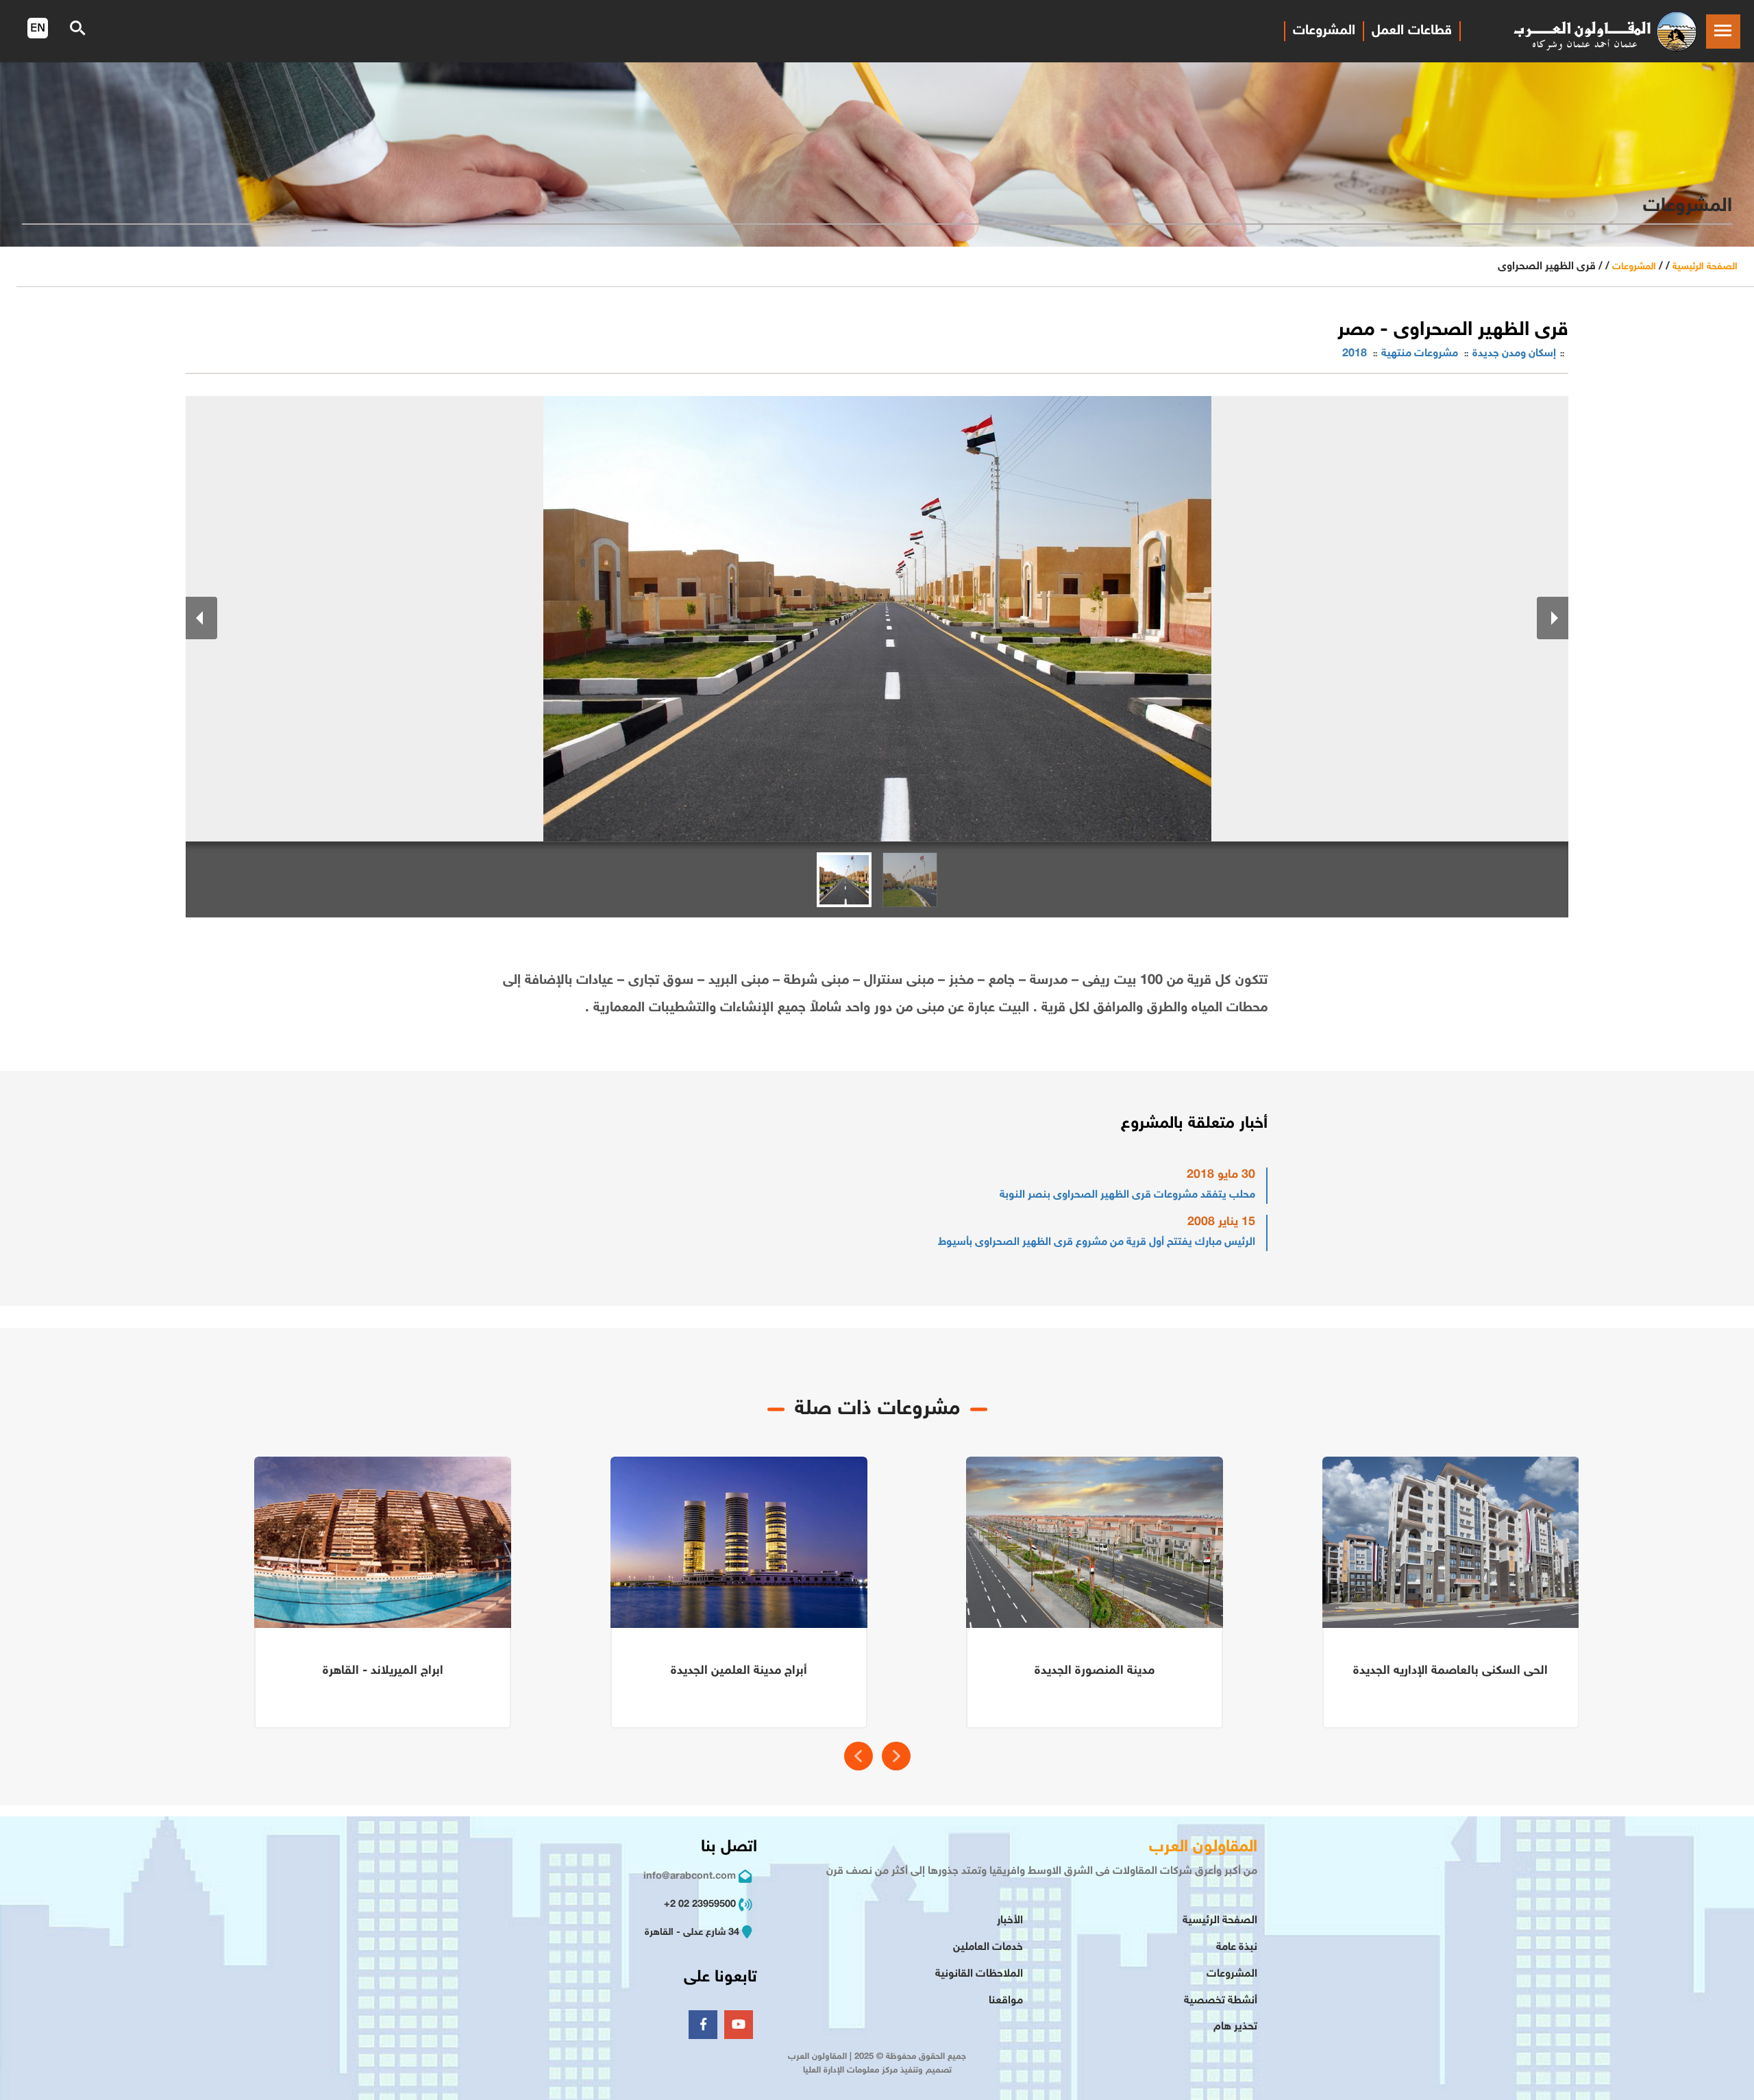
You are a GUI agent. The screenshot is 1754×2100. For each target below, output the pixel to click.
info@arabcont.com (690, 1876)
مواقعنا (1006, 2001)
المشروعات (1324, 31)
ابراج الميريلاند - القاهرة (383, 1671)
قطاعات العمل (1412, 31)
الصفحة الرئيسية (1705, 267)
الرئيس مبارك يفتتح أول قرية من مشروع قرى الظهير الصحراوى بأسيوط (1097, 1243)
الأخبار (1010, 1921)
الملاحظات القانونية (979, 1974)
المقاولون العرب (1203, 1848)
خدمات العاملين (988, 1948)
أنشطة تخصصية (1221, 2001)
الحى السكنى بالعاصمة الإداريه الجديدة (1450, 1671)
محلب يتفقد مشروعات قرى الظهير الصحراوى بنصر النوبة (1127, 1195)
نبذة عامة (1237, 1948)
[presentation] (859, 1756)
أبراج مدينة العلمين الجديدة (739, 1671)
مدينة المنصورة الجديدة (1095, 1671)
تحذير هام (1235, 2027)
